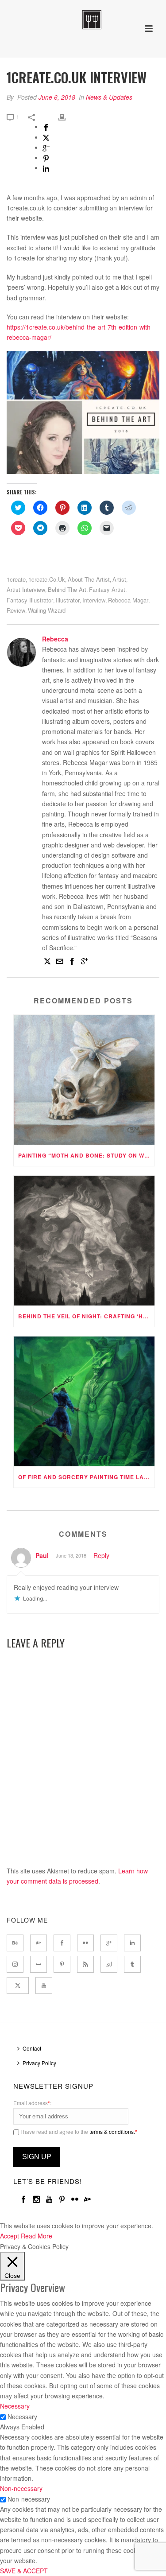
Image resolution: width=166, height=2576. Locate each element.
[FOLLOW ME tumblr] (132, 1964)
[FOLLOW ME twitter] (18, 1985)
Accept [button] (10, 2236)
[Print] (66, 116)
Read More (37, 2236)
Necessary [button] (15, 2406)
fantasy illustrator (30, 600)
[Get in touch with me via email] (60, 962)
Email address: (32, 2103)
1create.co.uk (47, 579)
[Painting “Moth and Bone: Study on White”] (84, 1080)
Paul (42, 1555)
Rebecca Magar (128, 600)
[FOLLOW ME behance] (15, 1943)
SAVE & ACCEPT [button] (24, 2571)
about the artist (89, 579)
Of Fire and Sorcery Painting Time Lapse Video (86, 1477)
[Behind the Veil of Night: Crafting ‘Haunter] (84, 1241)
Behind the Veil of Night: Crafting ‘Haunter (86, 1316)
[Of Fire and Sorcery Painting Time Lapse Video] (84, 1401)
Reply (101, 1555)
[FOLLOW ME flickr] (85, 1943)
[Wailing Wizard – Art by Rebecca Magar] (83, 20)
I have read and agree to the (78, 2131)
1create (16, 579)
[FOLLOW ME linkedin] (132, 1943)
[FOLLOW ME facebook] (62, 1943)
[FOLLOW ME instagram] (15, 1964)
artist (119, 579)
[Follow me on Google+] (85, 962)
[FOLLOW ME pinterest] (62, 1964)
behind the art (67, 589)
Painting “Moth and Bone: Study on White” (86, 1155)
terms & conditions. (112, 2131)
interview (94, 600)
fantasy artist (107, 589)
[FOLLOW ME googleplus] (109, 1943)
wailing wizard (47, 610)
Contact (32, 2048)
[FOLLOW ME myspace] (39, 1964)
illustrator (68, 600)
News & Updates (109, 97)
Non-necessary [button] (21, 2488)
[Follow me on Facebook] (72, 962)
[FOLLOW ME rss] (85, 1964)
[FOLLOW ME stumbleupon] (109, 1964)
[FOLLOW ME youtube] (44, 1985)
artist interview (26, 589)
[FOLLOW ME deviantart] (39, 1943)
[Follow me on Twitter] (47, 962)
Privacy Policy (39, 2063)
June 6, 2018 (57, 97)
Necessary (22, 2417)
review (16, 610)
